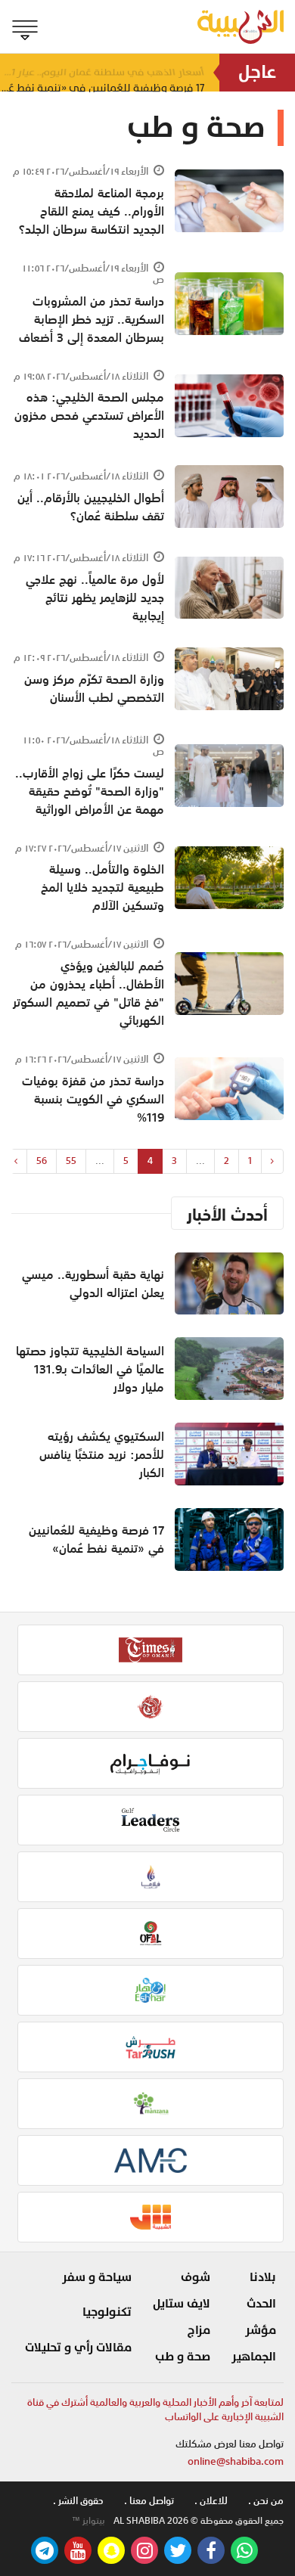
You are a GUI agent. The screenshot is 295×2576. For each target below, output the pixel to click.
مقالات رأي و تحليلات (78, 2348)
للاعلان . (211, 2501)
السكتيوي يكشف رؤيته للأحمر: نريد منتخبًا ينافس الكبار (102, 1454)
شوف (196, 2277)
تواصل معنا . (149, 2501)
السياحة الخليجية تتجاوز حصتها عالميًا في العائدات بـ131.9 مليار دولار (90, 1369)
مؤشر (261, 2330)
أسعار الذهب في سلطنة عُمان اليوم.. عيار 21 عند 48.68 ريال (102, 72)
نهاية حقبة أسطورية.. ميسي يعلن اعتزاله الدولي (93, 1283)
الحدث (261, 2304)
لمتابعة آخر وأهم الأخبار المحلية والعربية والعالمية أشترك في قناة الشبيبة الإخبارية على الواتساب (155, 2410)
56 (42, 1161)
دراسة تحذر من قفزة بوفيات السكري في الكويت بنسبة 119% (93, 1099)
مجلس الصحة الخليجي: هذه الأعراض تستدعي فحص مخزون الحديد (89, 415)
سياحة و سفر (97, 2277)
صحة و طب (183, 2357)
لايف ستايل (182, 2304)
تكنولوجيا (107, 2312)
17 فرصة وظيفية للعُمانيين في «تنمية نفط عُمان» (96, 1539)
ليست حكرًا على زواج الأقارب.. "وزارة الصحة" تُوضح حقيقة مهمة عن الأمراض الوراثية (90, 791)
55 (71, 1161)
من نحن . (266, 2501)
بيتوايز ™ (88, 2521)
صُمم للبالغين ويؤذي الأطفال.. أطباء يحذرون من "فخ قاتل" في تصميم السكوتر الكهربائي (88, 993)
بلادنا (263, 2277)
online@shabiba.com (236, 2461)
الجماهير (254, 2357)
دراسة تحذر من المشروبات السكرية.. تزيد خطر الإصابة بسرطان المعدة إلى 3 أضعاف (92, 319)
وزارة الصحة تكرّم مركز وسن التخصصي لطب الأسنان (94, 688)
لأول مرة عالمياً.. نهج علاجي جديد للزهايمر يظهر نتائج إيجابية (95, 597)
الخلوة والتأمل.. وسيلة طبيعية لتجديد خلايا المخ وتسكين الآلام (102, 887)
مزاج (199, 2330)
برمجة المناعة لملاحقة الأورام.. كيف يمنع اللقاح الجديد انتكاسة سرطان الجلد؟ (92, 211)
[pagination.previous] (272, 1161)
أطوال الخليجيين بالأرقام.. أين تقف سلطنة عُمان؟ (91, 507)
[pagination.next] (16, 1161)
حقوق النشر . (78, 2501)
